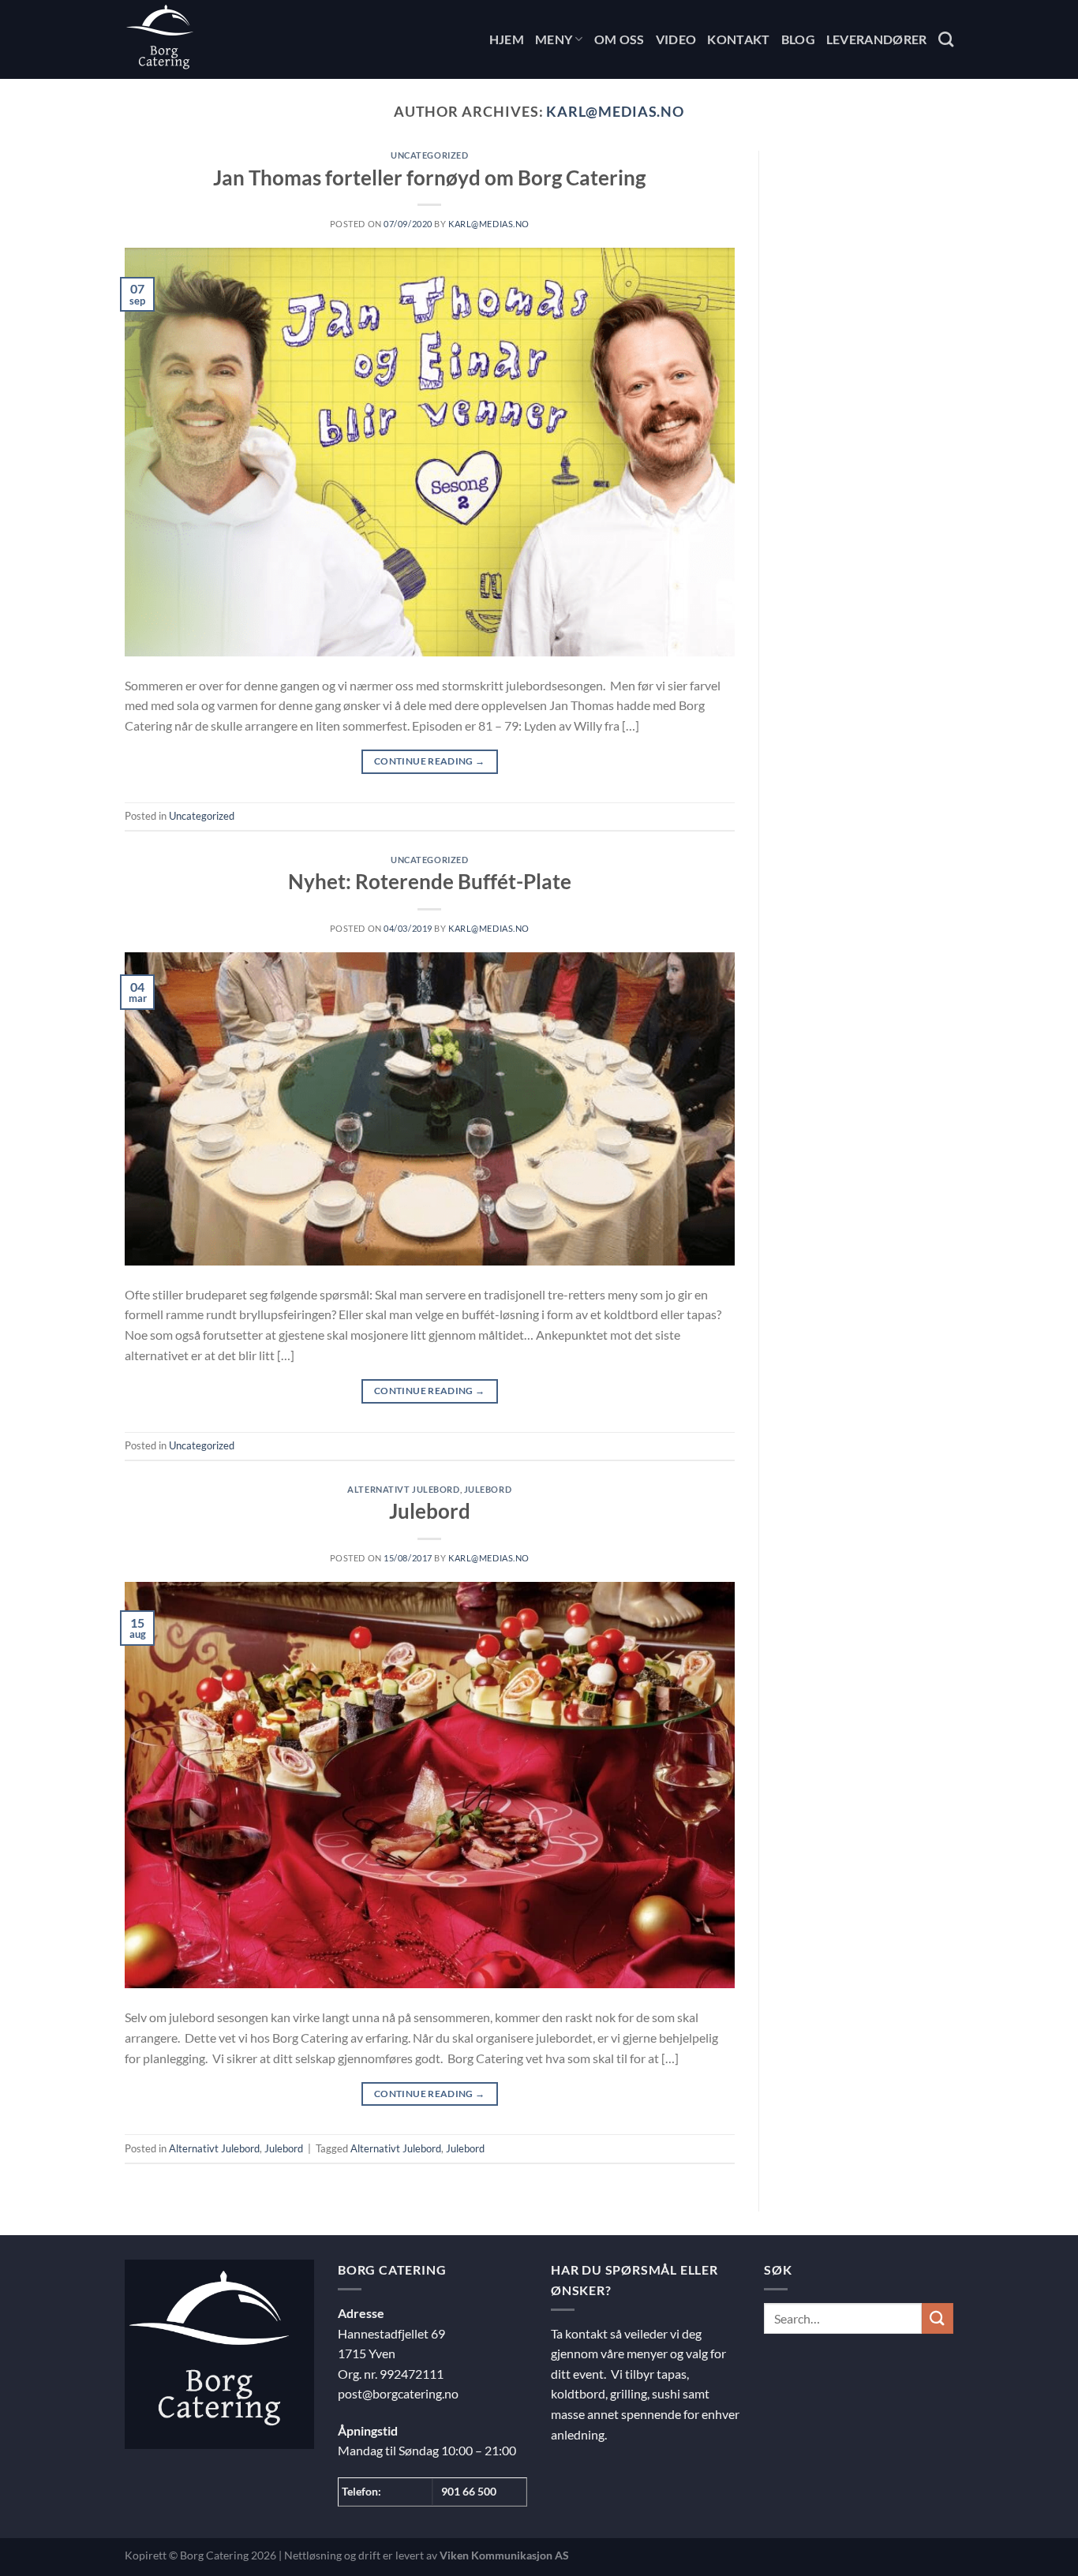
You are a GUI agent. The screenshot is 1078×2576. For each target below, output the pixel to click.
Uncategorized (429, 155)
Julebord (488, 1489)
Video (676, 39)
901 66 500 (469, 2491)
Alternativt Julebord (403, 1489)
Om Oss (619, 39)
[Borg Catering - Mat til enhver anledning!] (204, 39)
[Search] (946, 39)
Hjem (507, 39)
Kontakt (738, 39)
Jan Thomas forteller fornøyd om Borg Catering (429, 178)
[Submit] (938, 2318)
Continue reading (430, 761)
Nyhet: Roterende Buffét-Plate (430, 881)
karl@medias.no (615, 111)
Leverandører (877, 39)
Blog (798, 39)
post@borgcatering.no (398, 2393)
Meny (554, 39)
